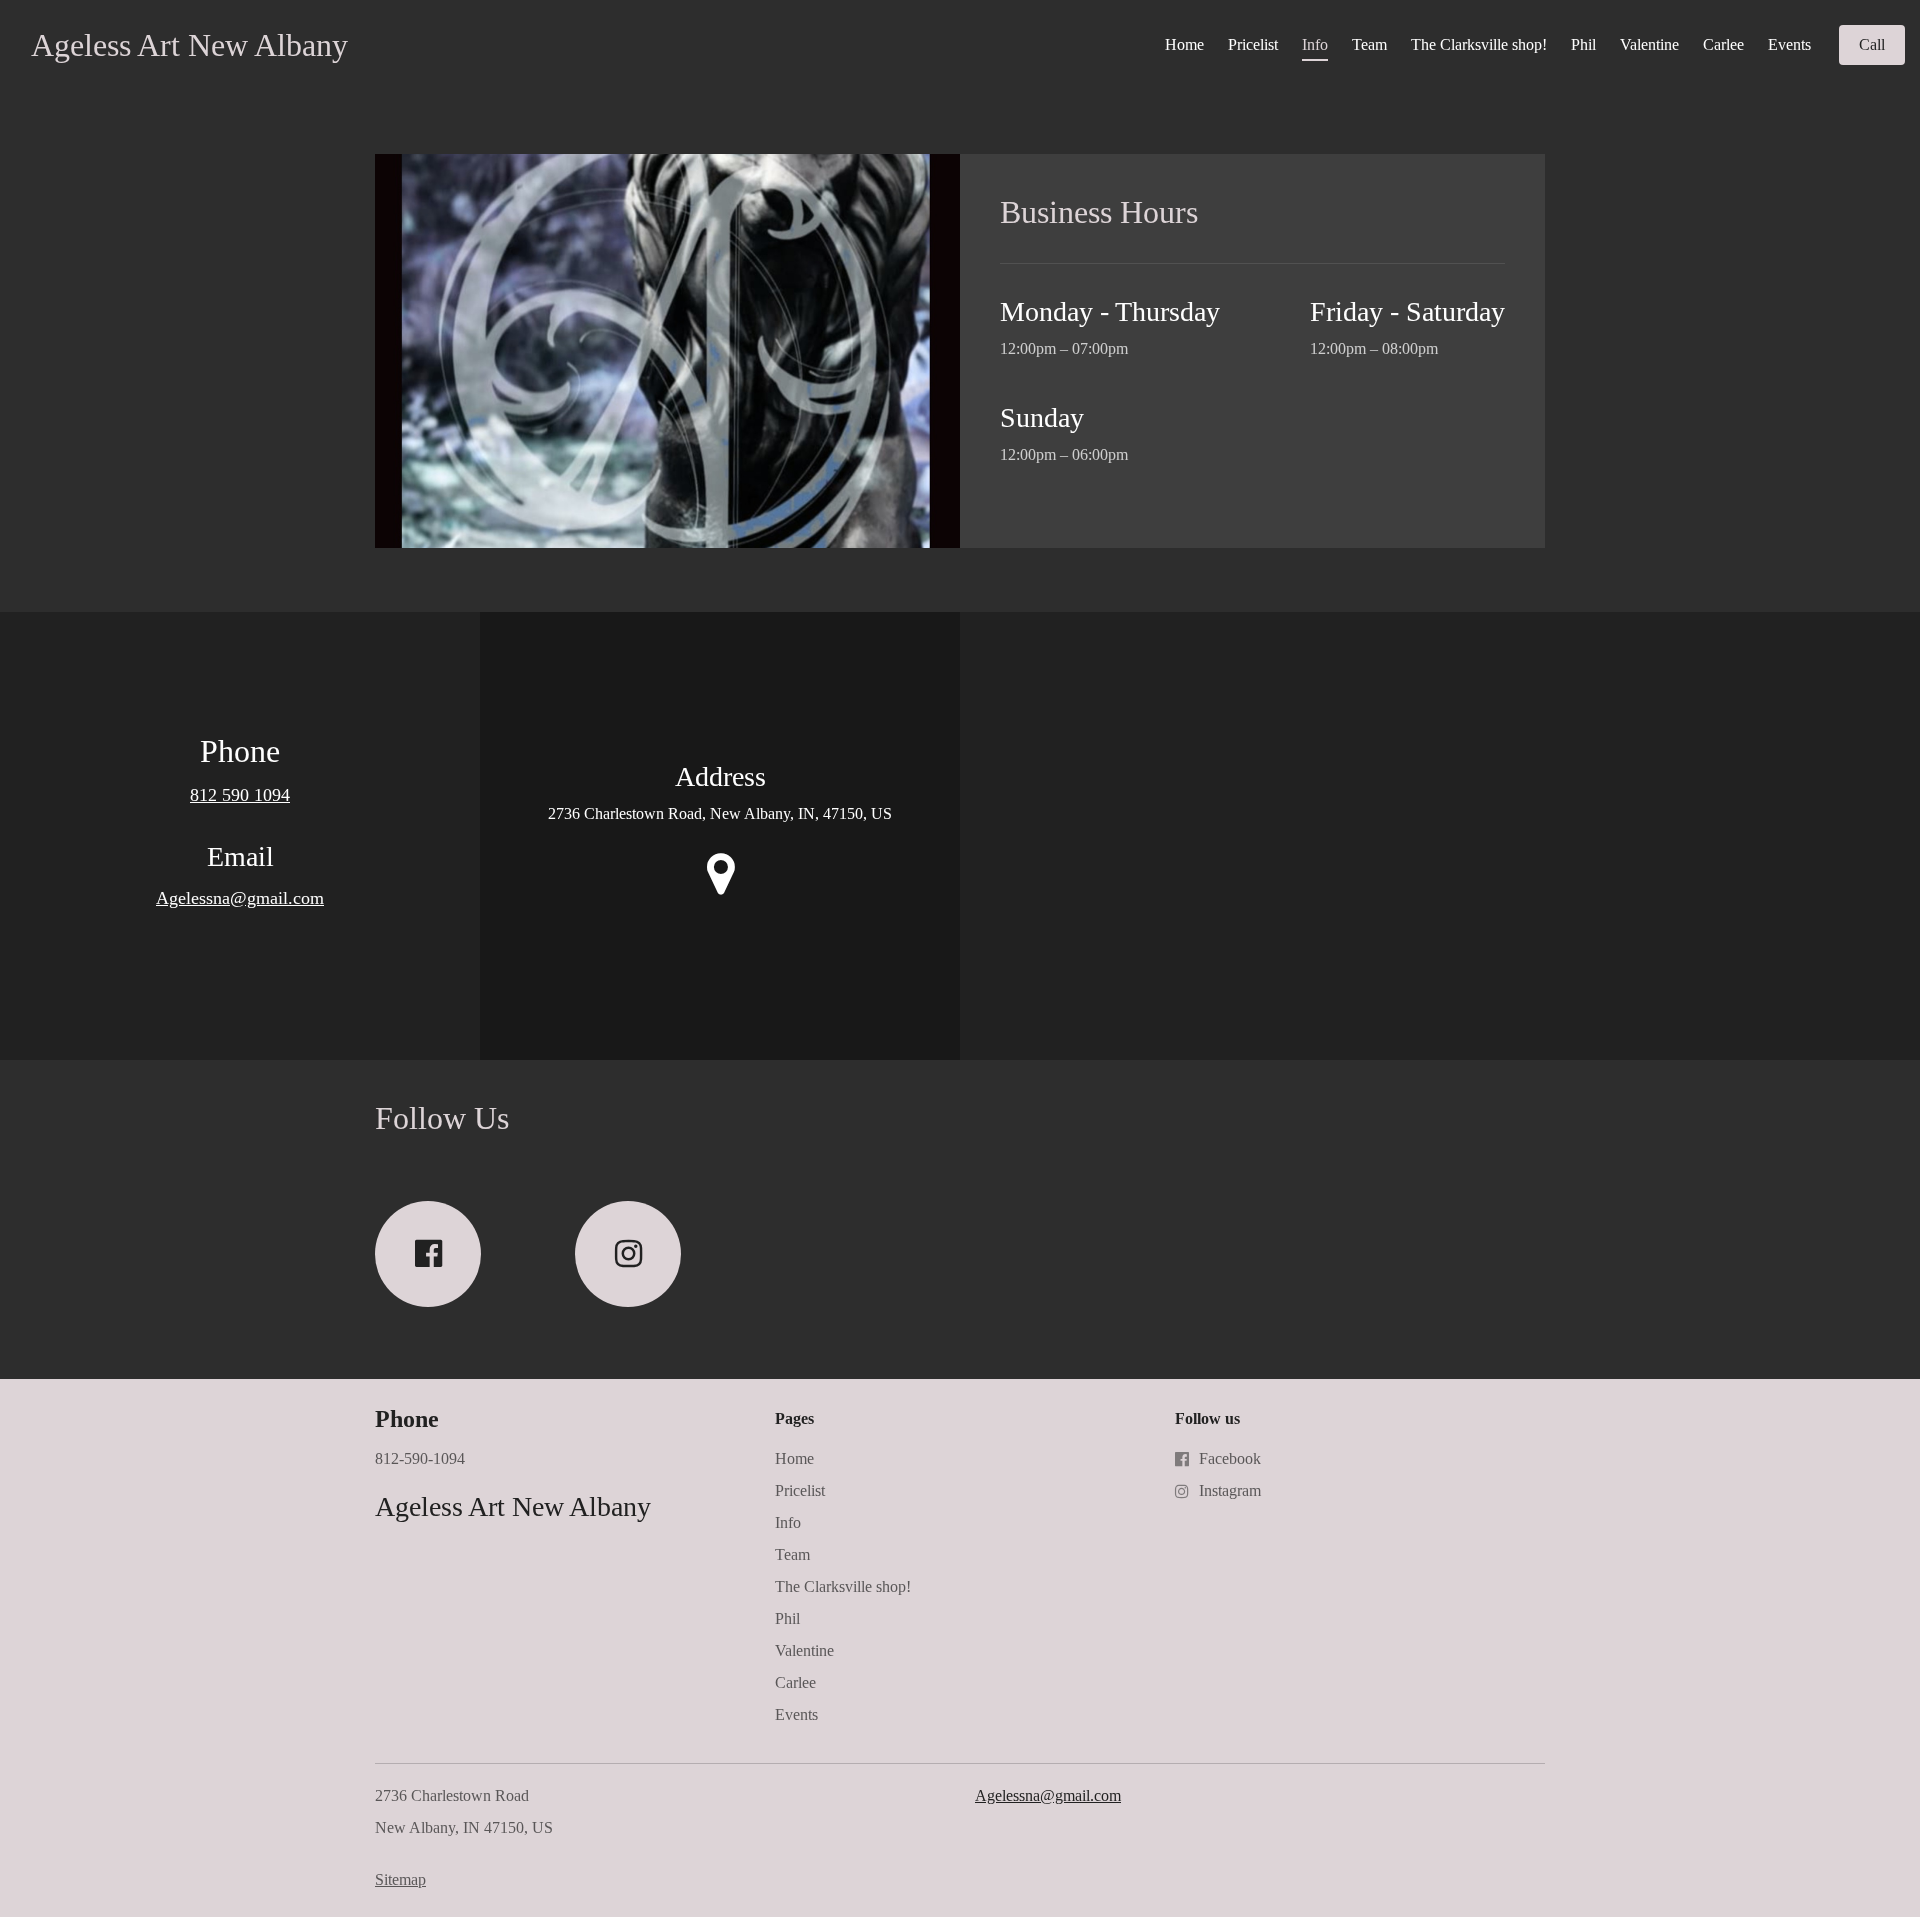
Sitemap (400, 1879)
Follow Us (442, 1118)
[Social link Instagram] (628, 1254)
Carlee (1723, 44)
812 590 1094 (240, 795)
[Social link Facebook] (428, 1254)
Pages (794, 1418)
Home (1184, 44)
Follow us (1207, 1418)
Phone (240, 751)
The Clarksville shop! (1479, 44)
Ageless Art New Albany (189, 45)
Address (720, 776)
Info (1315, 44)
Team (1369, 44)
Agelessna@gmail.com (240, 898)
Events (1789, 44)
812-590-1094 (420, 1458)
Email (240, 856)
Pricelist (1253, 44)
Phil (1583, 44)
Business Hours (1099, 212)
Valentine (1649, 44)
